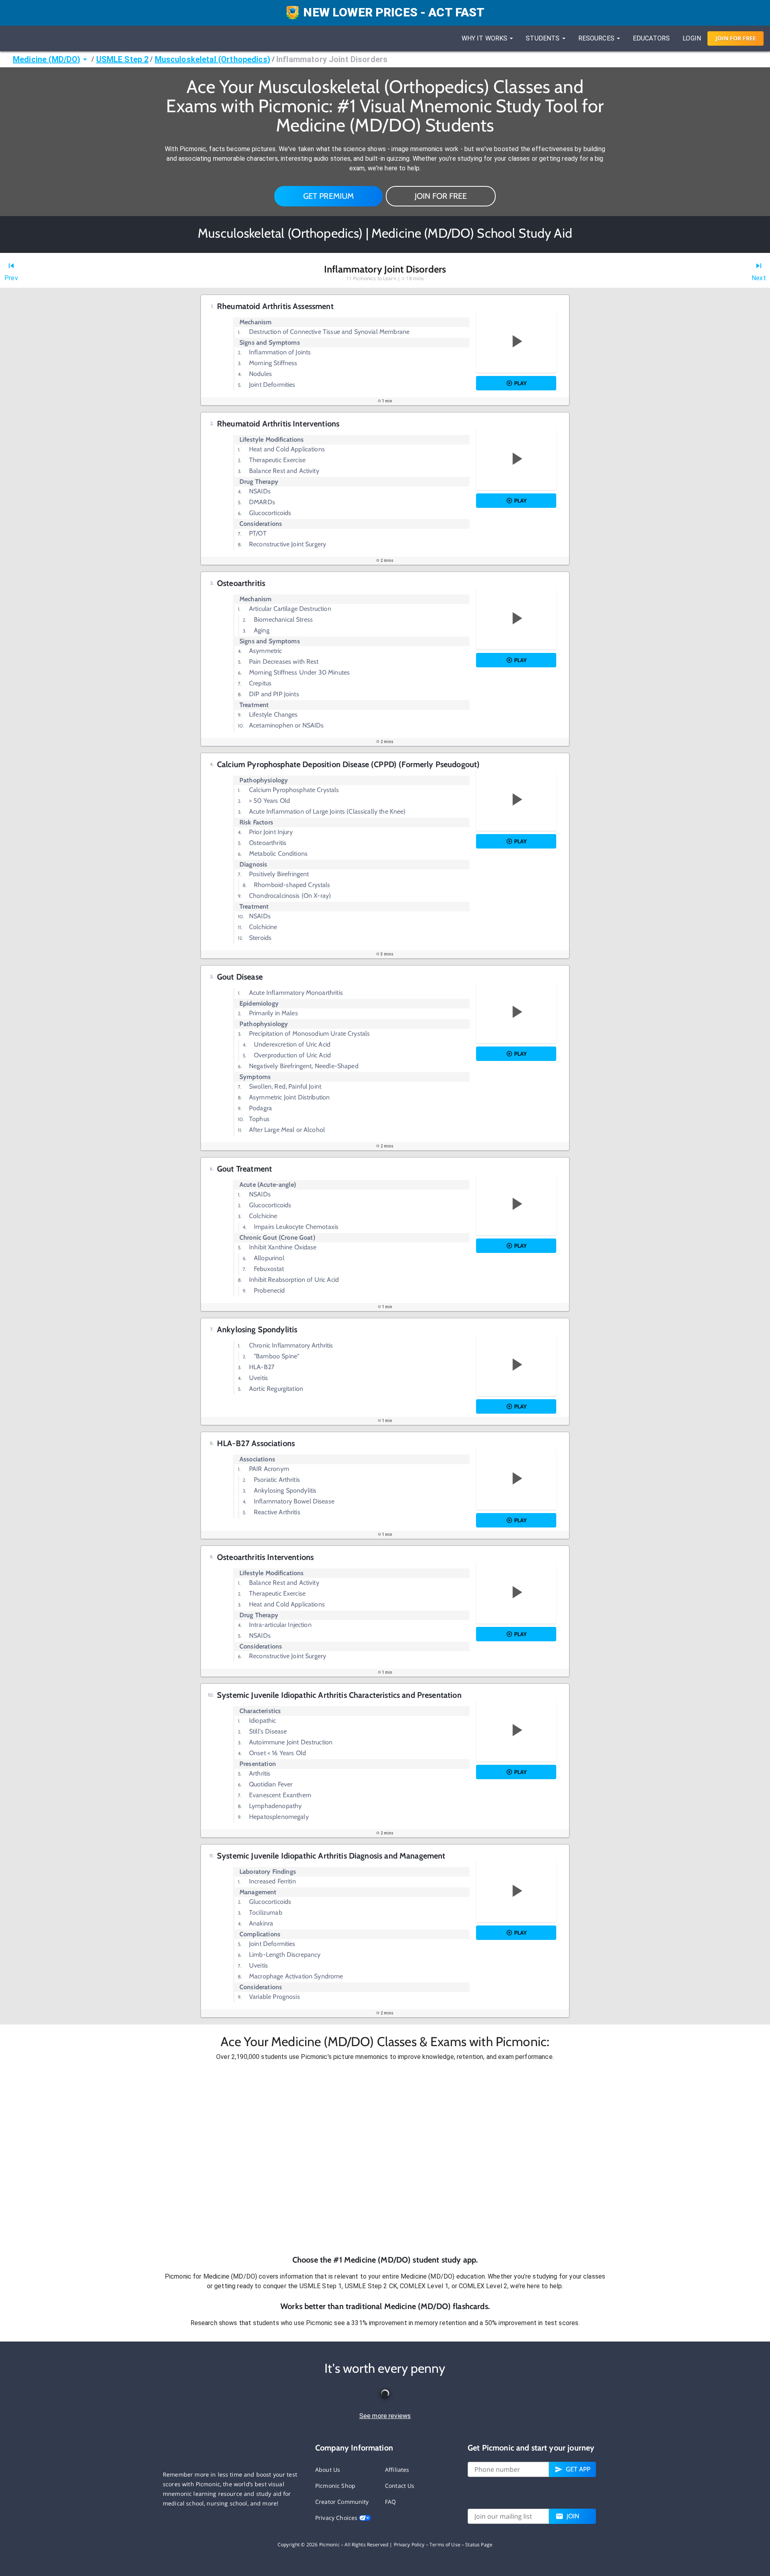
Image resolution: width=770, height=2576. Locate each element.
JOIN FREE (736, 38)
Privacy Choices (337, 2518)
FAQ (390, 2502)
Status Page (479, 2545)
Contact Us (400, 2486)
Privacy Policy (409, 2545)
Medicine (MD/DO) (47, 59)
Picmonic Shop (335, 2486)
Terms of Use (445, 2545)
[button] (385, 2158)
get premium (329, 196)
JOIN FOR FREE (441, 196)
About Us (328, 2470)
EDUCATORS (651, 38)
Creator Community (342, 2502)
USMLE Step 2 (123, 59)
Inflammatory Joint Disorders (332, 59)
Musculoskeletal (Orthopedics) (213, 59)
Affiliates (397, 2470)
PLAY (520, 383)
